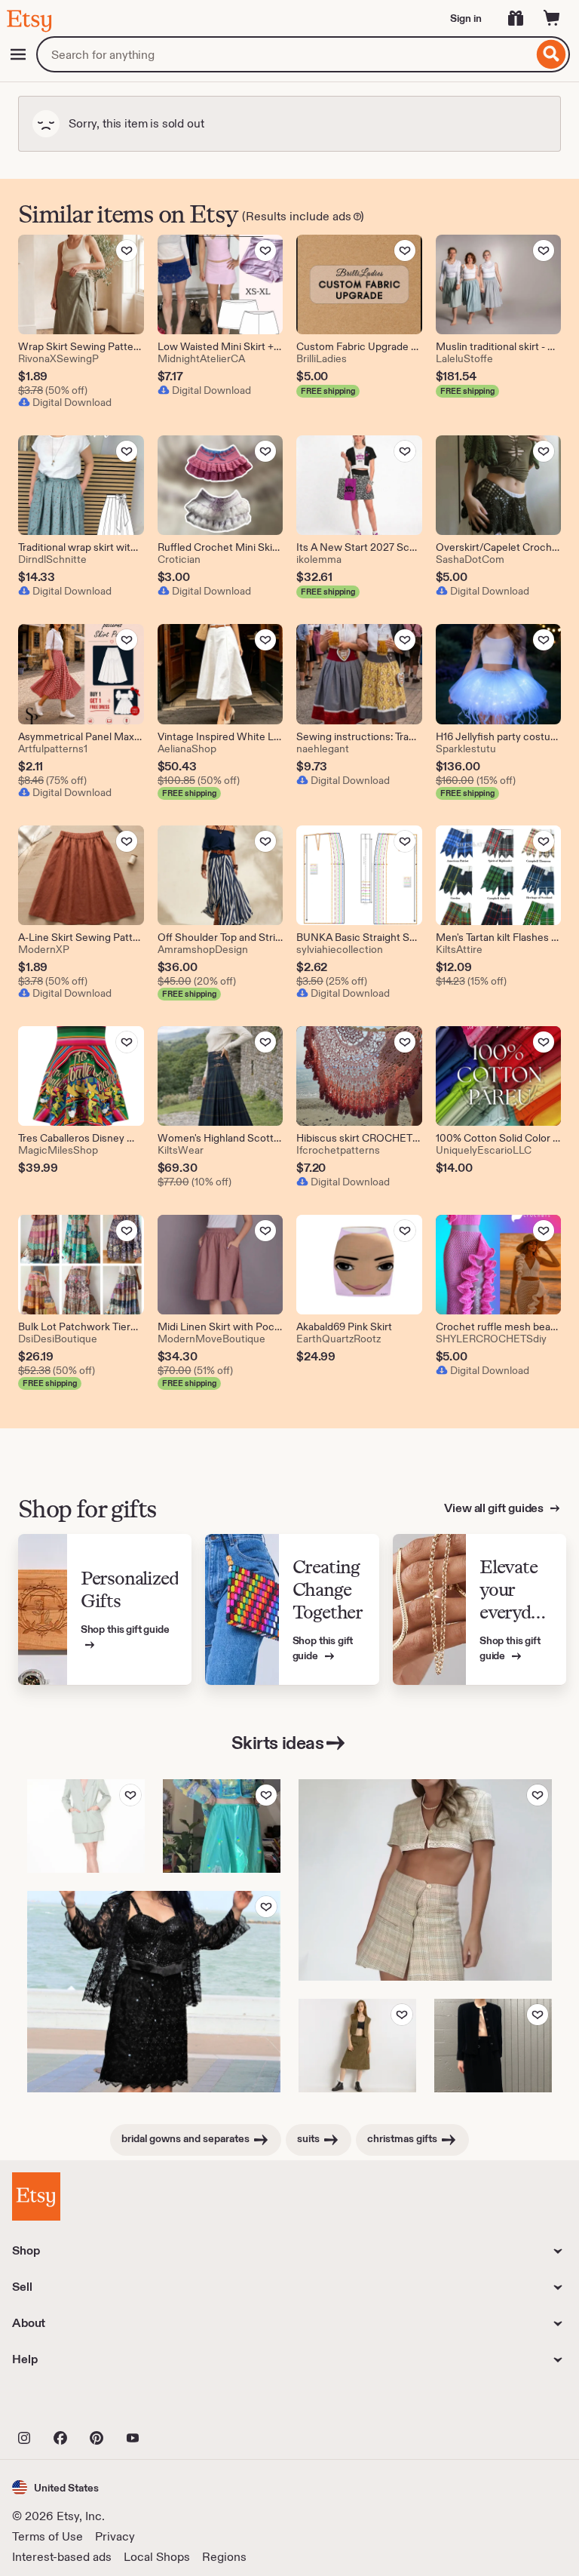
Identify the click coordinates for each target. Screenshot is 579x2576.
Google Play (177, 2405)
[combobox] (285, 54)
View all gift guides (495, 1508)
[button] (55, 2487)
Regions (224, 2557)
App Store (63, 2405)
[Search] (551, 54)
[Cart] (552, 18)
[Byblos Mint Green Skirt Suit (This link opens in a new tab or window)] (86, 1826)
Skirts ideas (277, 1743)
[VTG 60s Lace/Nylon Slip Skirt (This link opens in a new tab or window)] (222, 1826)
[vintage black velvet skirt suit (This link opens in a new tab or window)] (493, 2046)
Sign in (466, 18)
